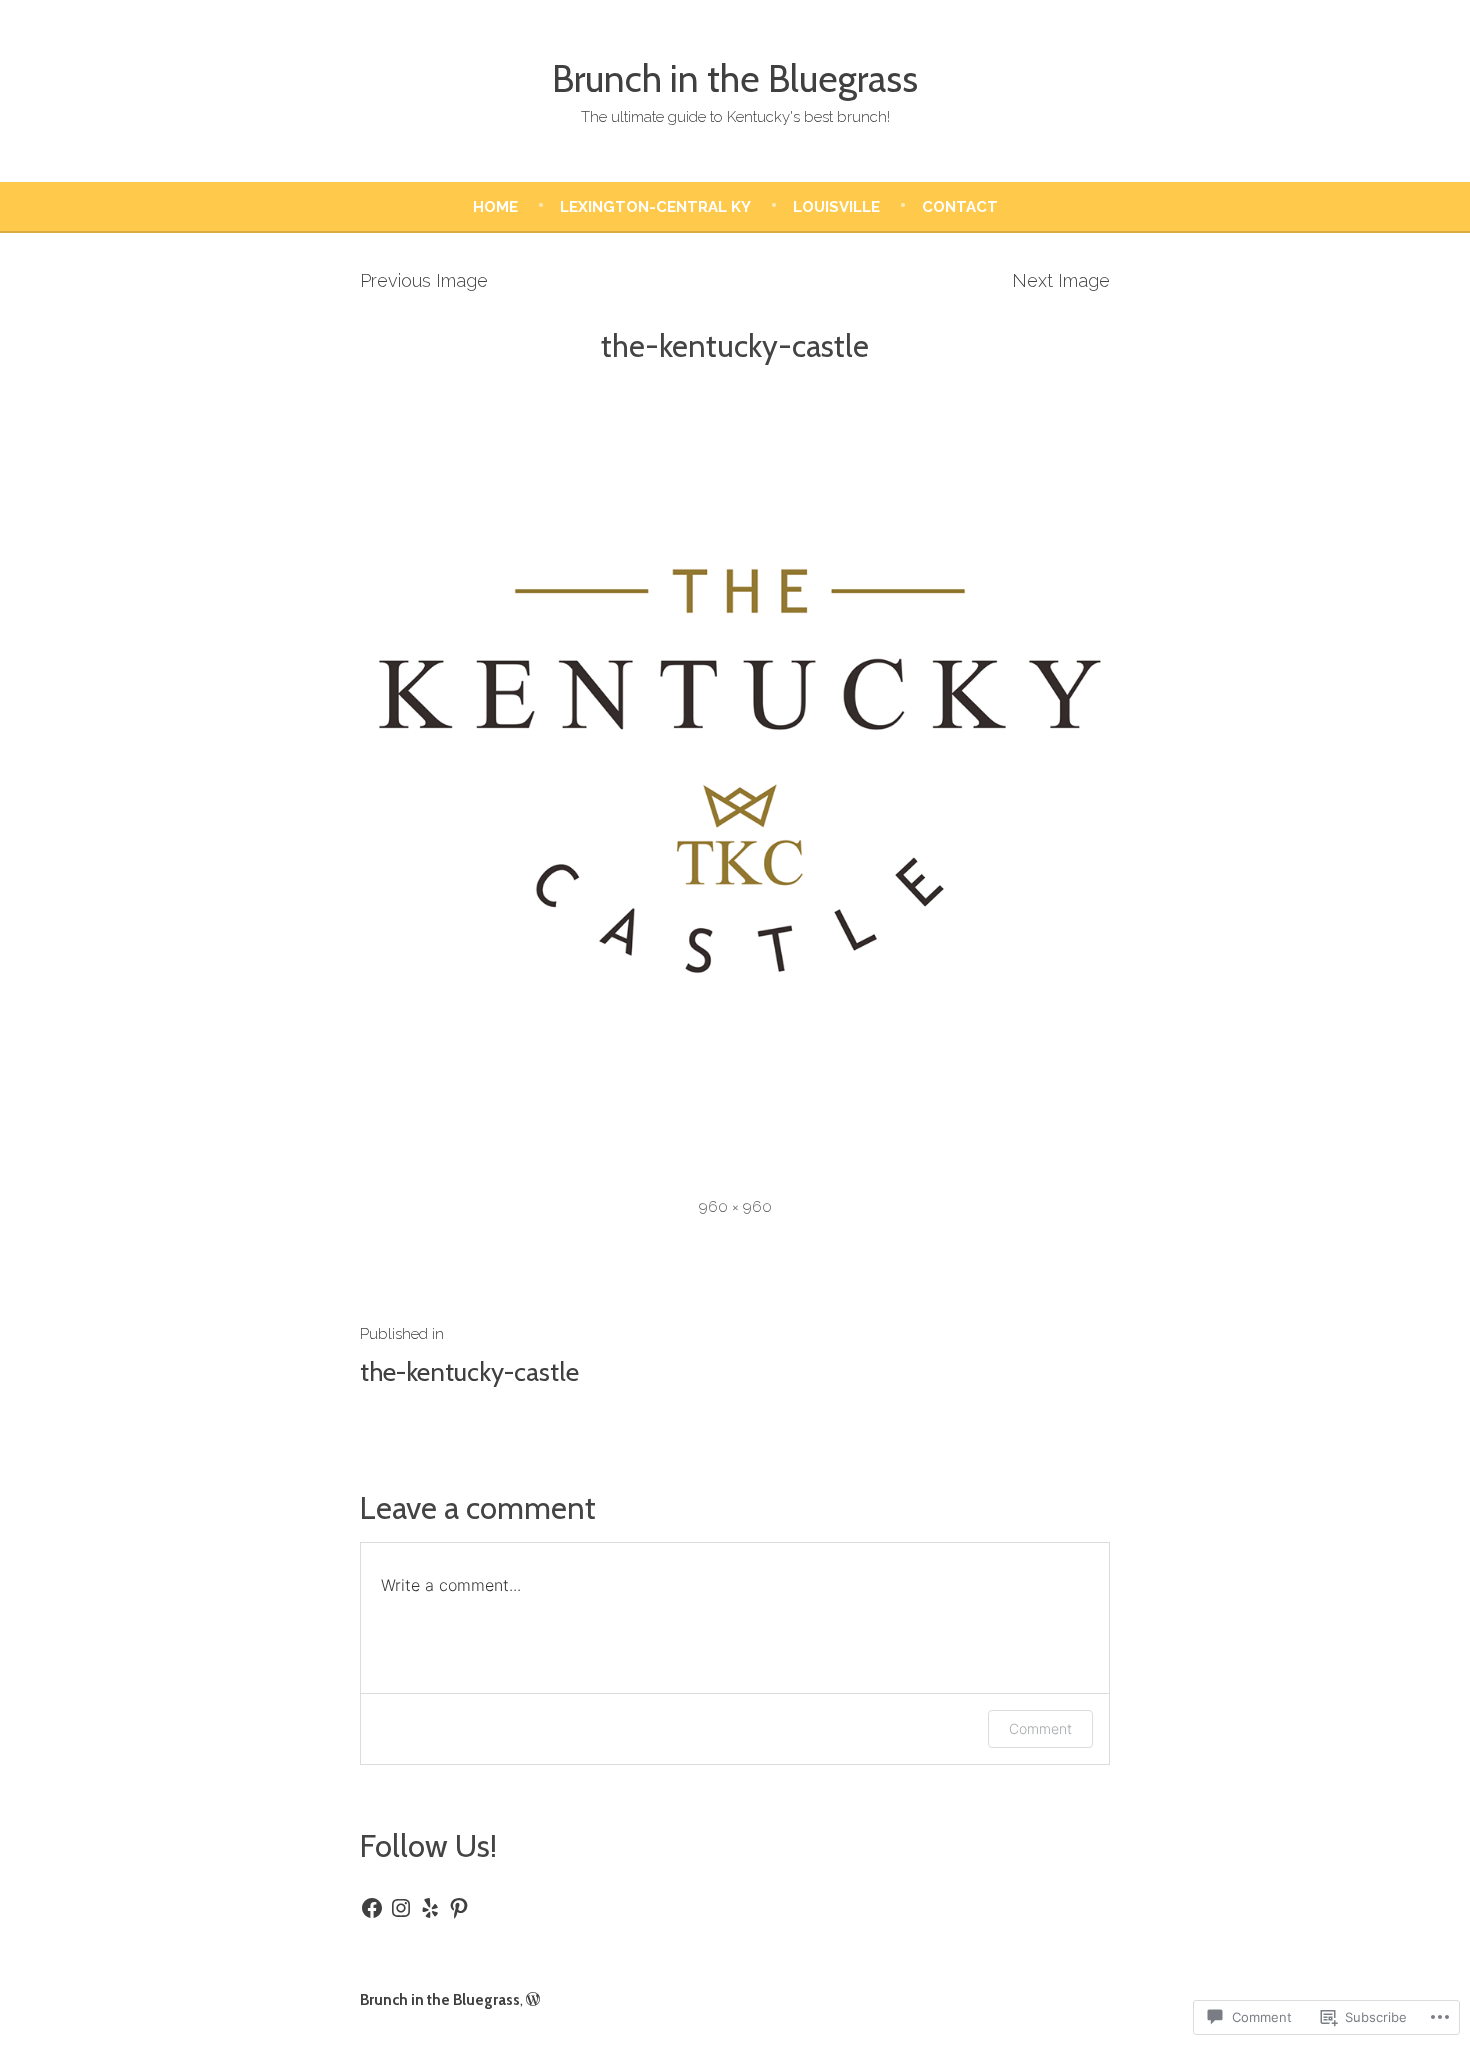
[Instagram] (401, 1908)
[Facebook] (372, 1908)
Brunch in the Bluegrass (735, 78)
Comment (1040, 1728)
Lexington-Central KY (655, 207)
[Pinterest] (459, 1908)
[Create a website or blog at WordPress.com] (533, 2000)
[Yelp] (430, 1908)
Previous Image (424, 280)
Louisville (836, 207)
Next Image (1061, 280)
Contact (960, 207)
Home (495, 207)
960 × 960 (735, 1207)
